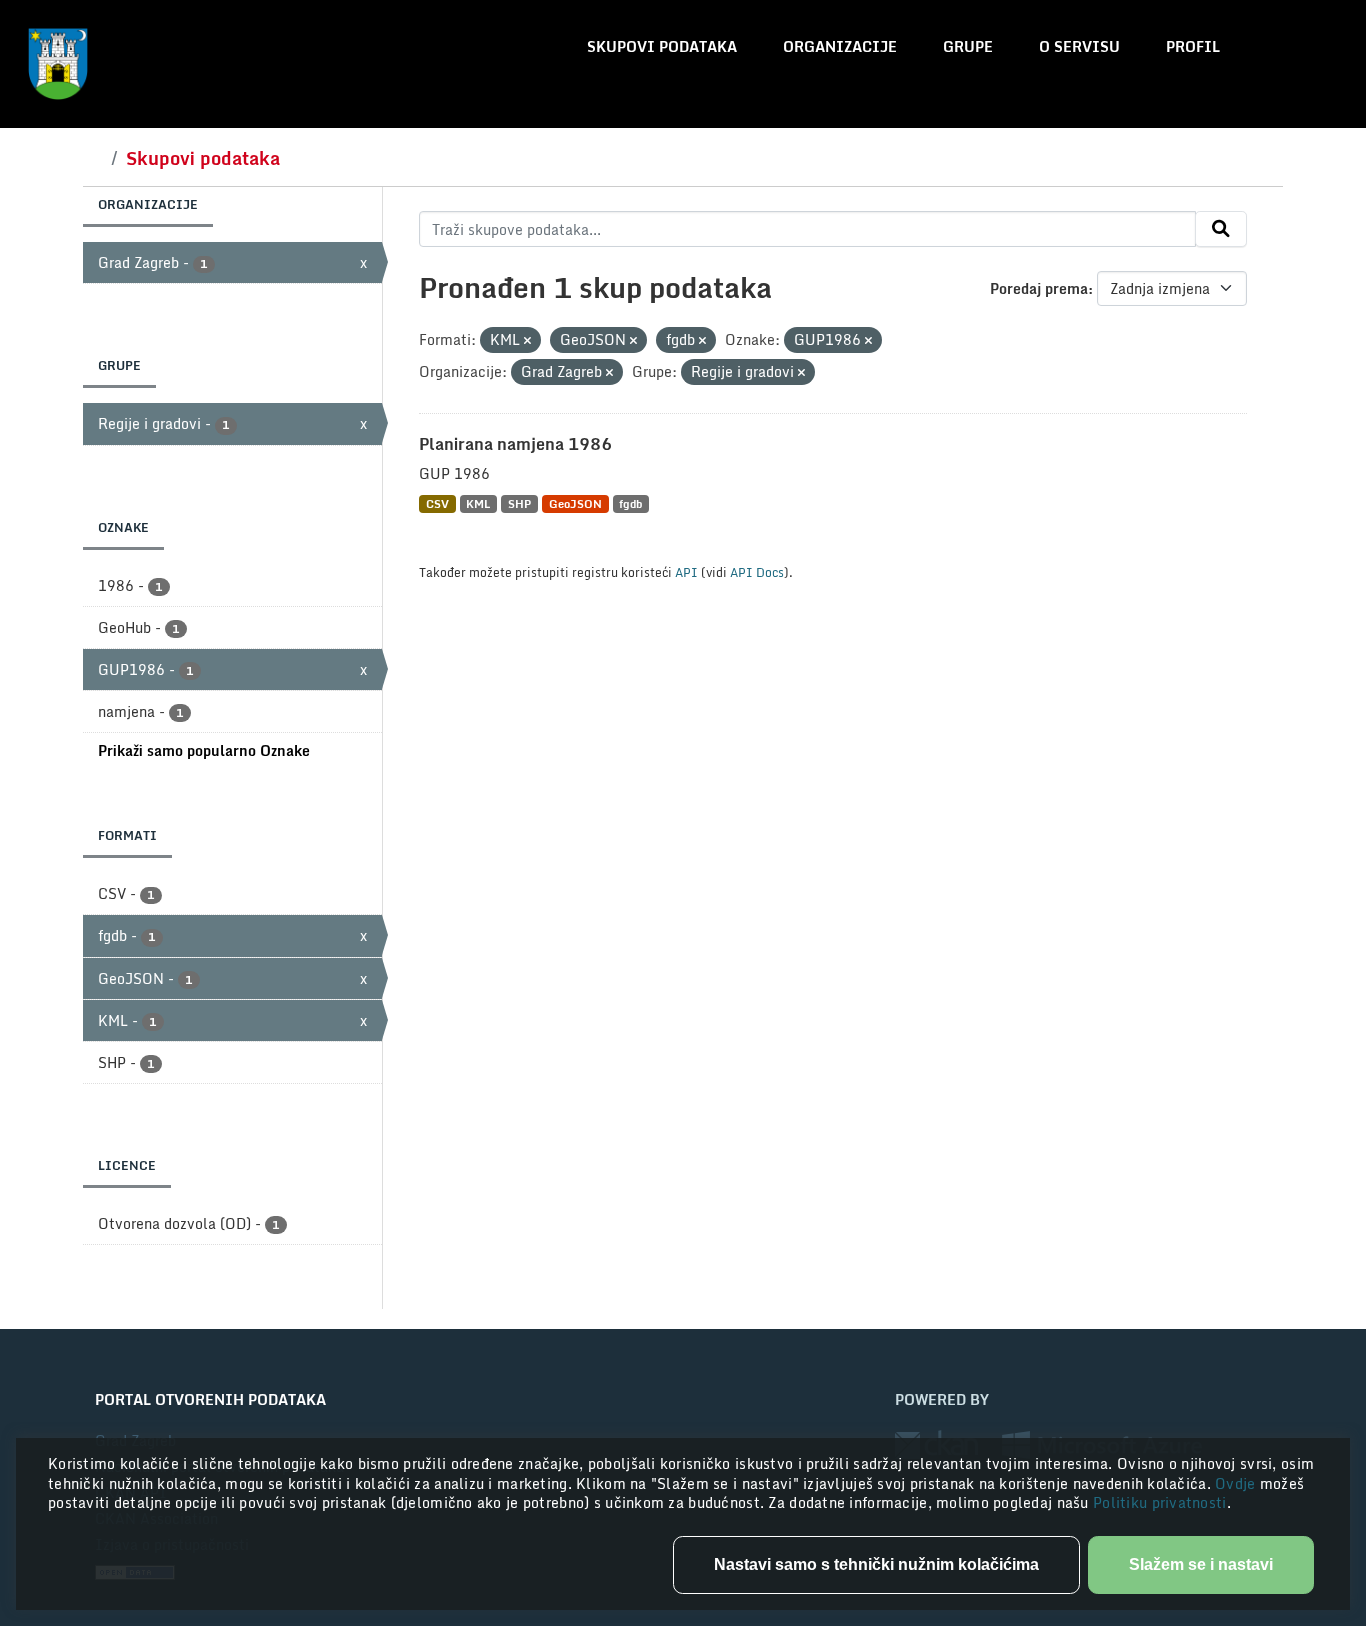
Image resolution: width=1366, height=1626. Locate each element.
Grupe (968, 46)
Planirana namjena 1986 (515, 444)
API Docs (757, 572)
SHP (519, 503)
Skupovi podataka (662, 46)
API (686, 572)
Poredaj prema (1039, 288)
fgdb (630, 503)
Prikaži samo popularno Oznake (204, 750)
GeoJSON (575, 503)
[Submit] (1221, 229)
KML (478, 503)
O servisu (1079, 46)
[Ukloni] (527, 341)
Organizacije (840, 46)
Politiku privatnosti (1160, 1502)
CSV (437, 503)
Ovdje (1237, 1483)
